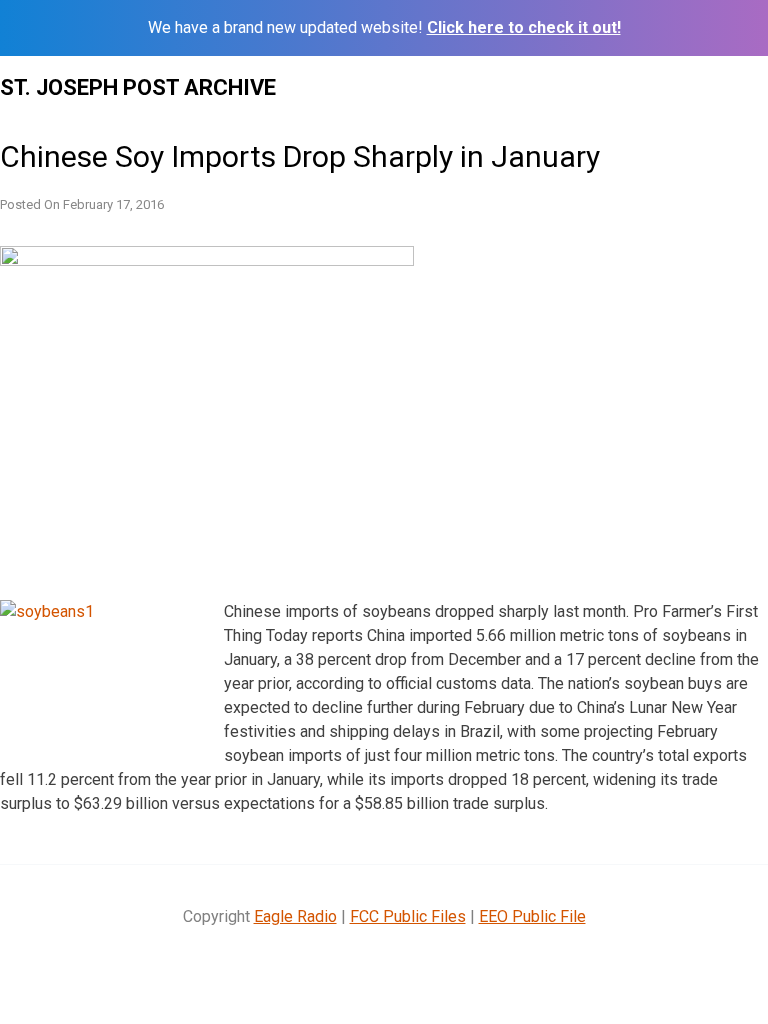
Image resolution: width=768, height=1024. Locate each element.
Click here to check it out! (524, 27)
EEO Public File (532, 916)
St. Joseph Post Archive (138, 87)
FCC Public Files (408, 916)
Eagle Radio (295, 916)
